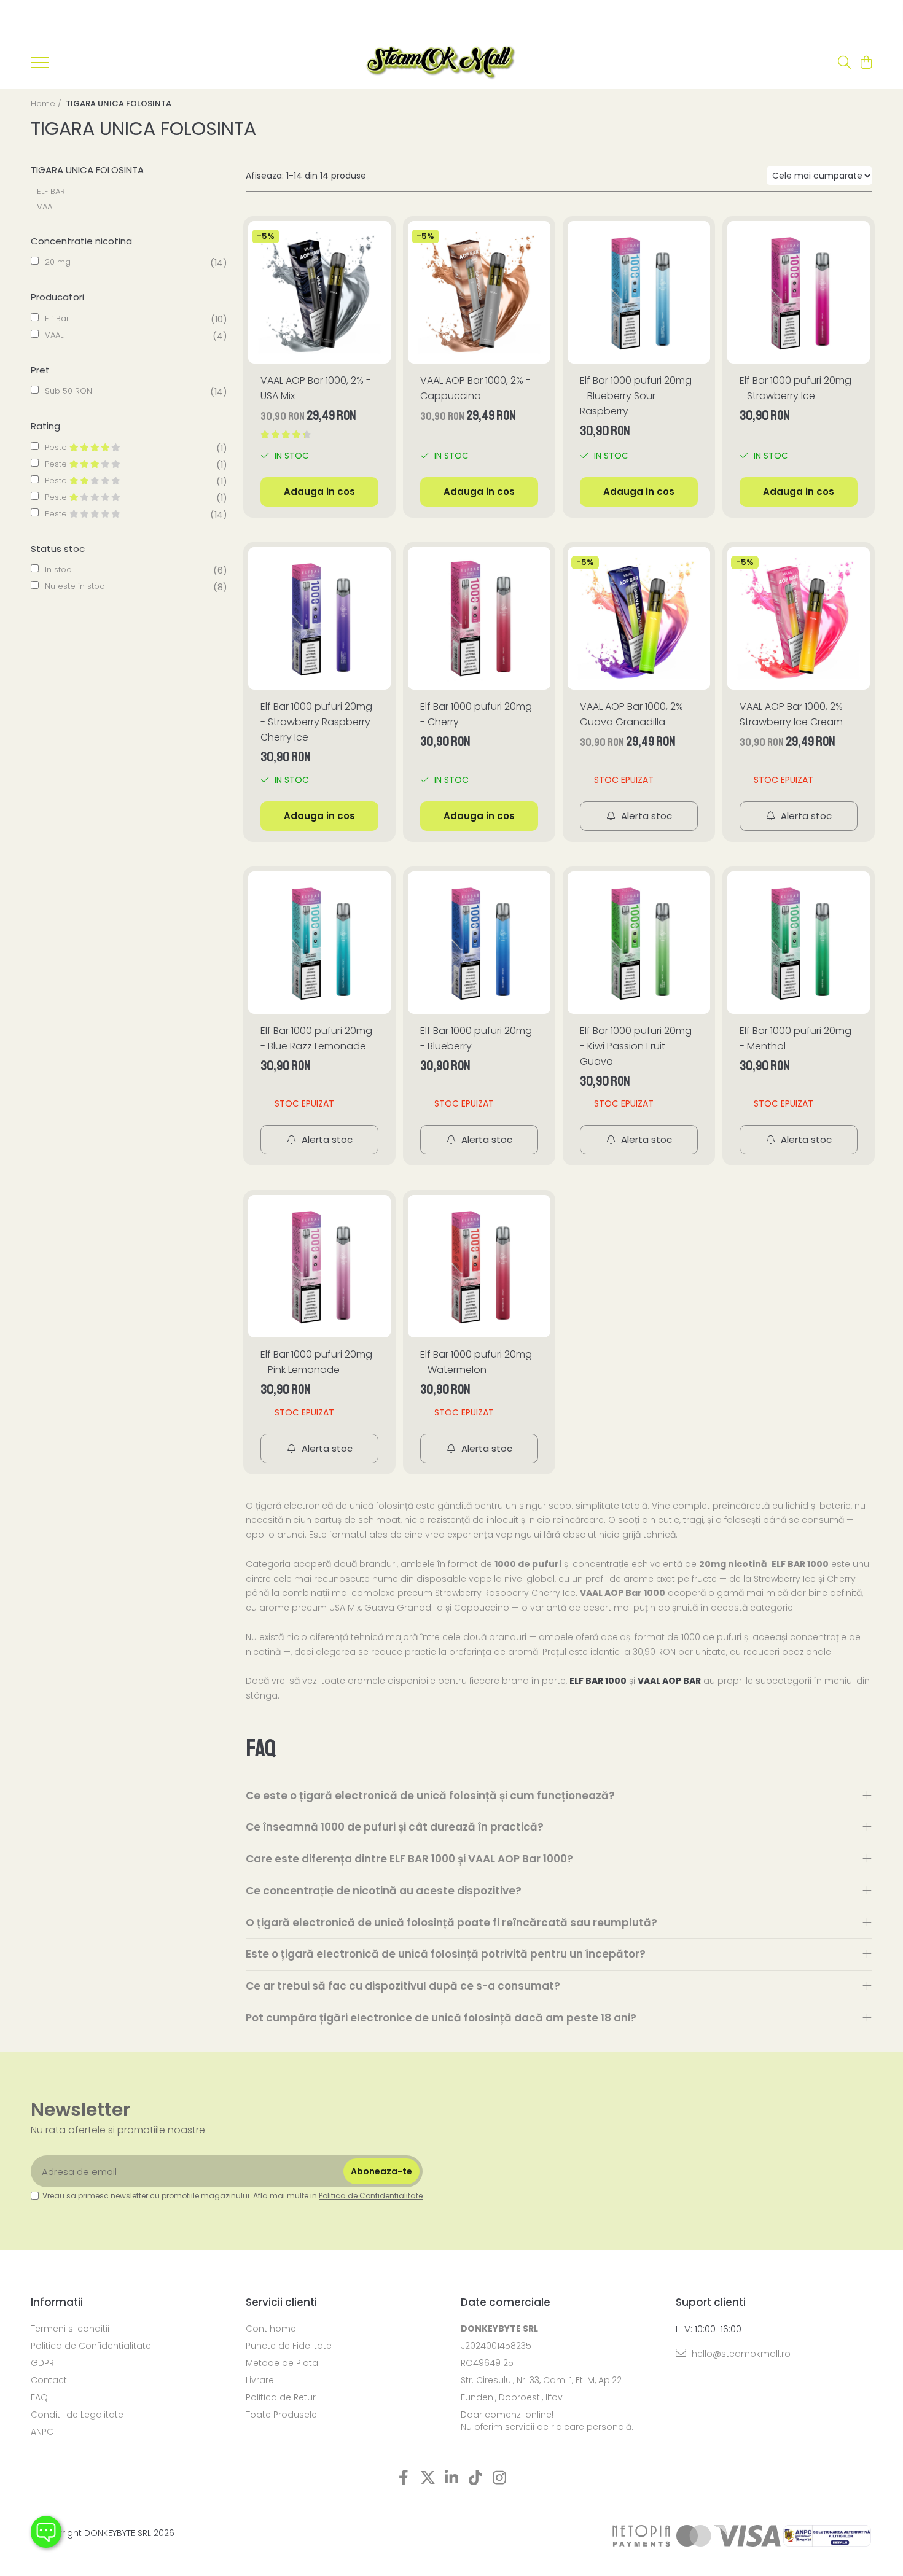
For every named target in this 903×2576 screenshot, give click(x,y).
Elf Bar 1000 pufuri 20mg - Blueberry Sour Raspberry (636, 396)
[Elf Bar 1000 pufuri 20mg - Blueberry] (479, 943)
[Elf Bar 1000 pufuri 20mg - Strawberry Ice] (799, 292)
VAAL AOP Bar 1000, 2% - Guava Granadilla (635, 714)
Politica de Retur (281, 2397)
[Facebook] (404, 2478)
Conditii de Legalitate (77, 2415)
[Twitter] (428, 2478)
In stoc (58, 570)
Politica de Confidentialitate (371, 2196)
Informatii (57, 2302)
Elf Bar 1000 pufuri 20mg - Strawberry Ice (795, 388)
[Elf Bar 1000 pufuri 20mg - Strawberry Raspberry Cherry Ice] (319, 618)
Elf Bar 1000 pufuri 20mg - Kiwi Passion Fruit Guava (636, 1046)
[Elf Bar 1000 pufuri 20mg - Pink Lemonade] (319, 1266)
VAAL (46, 207)
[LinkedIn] (452, 2478)
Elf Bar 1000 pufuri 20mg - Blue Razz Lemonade (316, 1038)
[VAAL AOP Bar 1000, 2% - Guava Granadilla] (639, 618)
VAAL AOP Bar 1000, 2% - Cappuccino (475, 388)
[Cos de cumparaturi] (866, 63)
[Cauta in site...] (844, 63)
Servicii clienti (281, 2302)
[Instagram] (500, 2478)
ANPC (42, 2432)
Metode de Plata (282, 2363)
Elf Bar (57, 318)
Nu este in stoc (75, 586)
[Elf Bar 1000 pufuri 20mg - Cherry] (479, 618)
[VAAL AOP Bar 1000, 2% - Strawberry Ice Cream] (799, 618)
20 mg (58, 262)
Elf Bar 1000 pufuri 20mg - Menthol (795, 1038)
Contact (49, 2380)
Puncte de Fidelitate (289, 2346)
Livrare (260, 2380)
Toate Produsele (281, 2415)
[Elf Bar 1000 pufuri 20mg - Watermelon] (479, 1266)
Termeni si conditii (70, 2329)
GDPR (42, 2363)
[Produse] (40, 66)
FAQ (39, 2397)
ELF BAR (51, 191)
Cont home (271, 2329)
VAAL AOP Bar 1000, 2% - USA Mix (316, 388)
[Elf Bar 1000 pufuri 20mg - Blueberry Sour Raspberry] (639, 292)
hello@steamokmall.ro (740, 2354)
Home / (47, 103)
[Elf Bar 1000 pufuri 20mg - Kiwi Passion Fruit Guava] (639, 943)
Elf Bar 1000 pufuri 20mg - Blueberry (476, 1038)
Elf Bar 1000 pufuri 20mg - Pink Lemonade (316, 1362)
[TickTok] (476, 2478)
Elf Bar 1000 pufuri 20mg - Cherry (476, 714)
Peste (57, 447)
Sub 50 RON (68, 391)
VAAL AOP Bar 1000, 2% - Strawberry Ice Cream (795, 714)
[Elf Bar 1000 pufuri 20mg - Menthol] (799, 943)
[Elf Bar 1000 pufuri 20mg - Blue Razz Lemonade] (319, 943)
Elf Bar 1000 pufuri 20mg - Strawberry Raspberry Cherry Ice (316, 722)
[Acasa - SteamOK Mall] (441, 63)
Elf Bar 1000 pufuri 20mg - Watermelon (476, 1362)
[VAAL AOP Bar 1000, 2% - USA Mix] (319, 292)
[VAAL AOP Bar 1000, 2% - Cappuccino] (479, 292)
